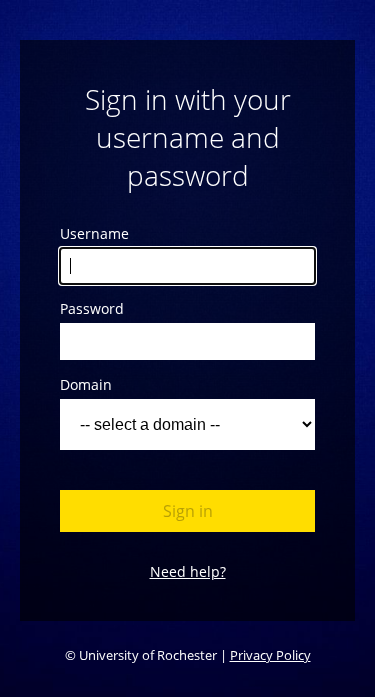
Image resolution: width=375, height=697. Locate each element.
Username (94, 233)
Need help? (188, 571)
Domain (86, 384)
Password (92, 308)
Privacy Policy (270, 655)
